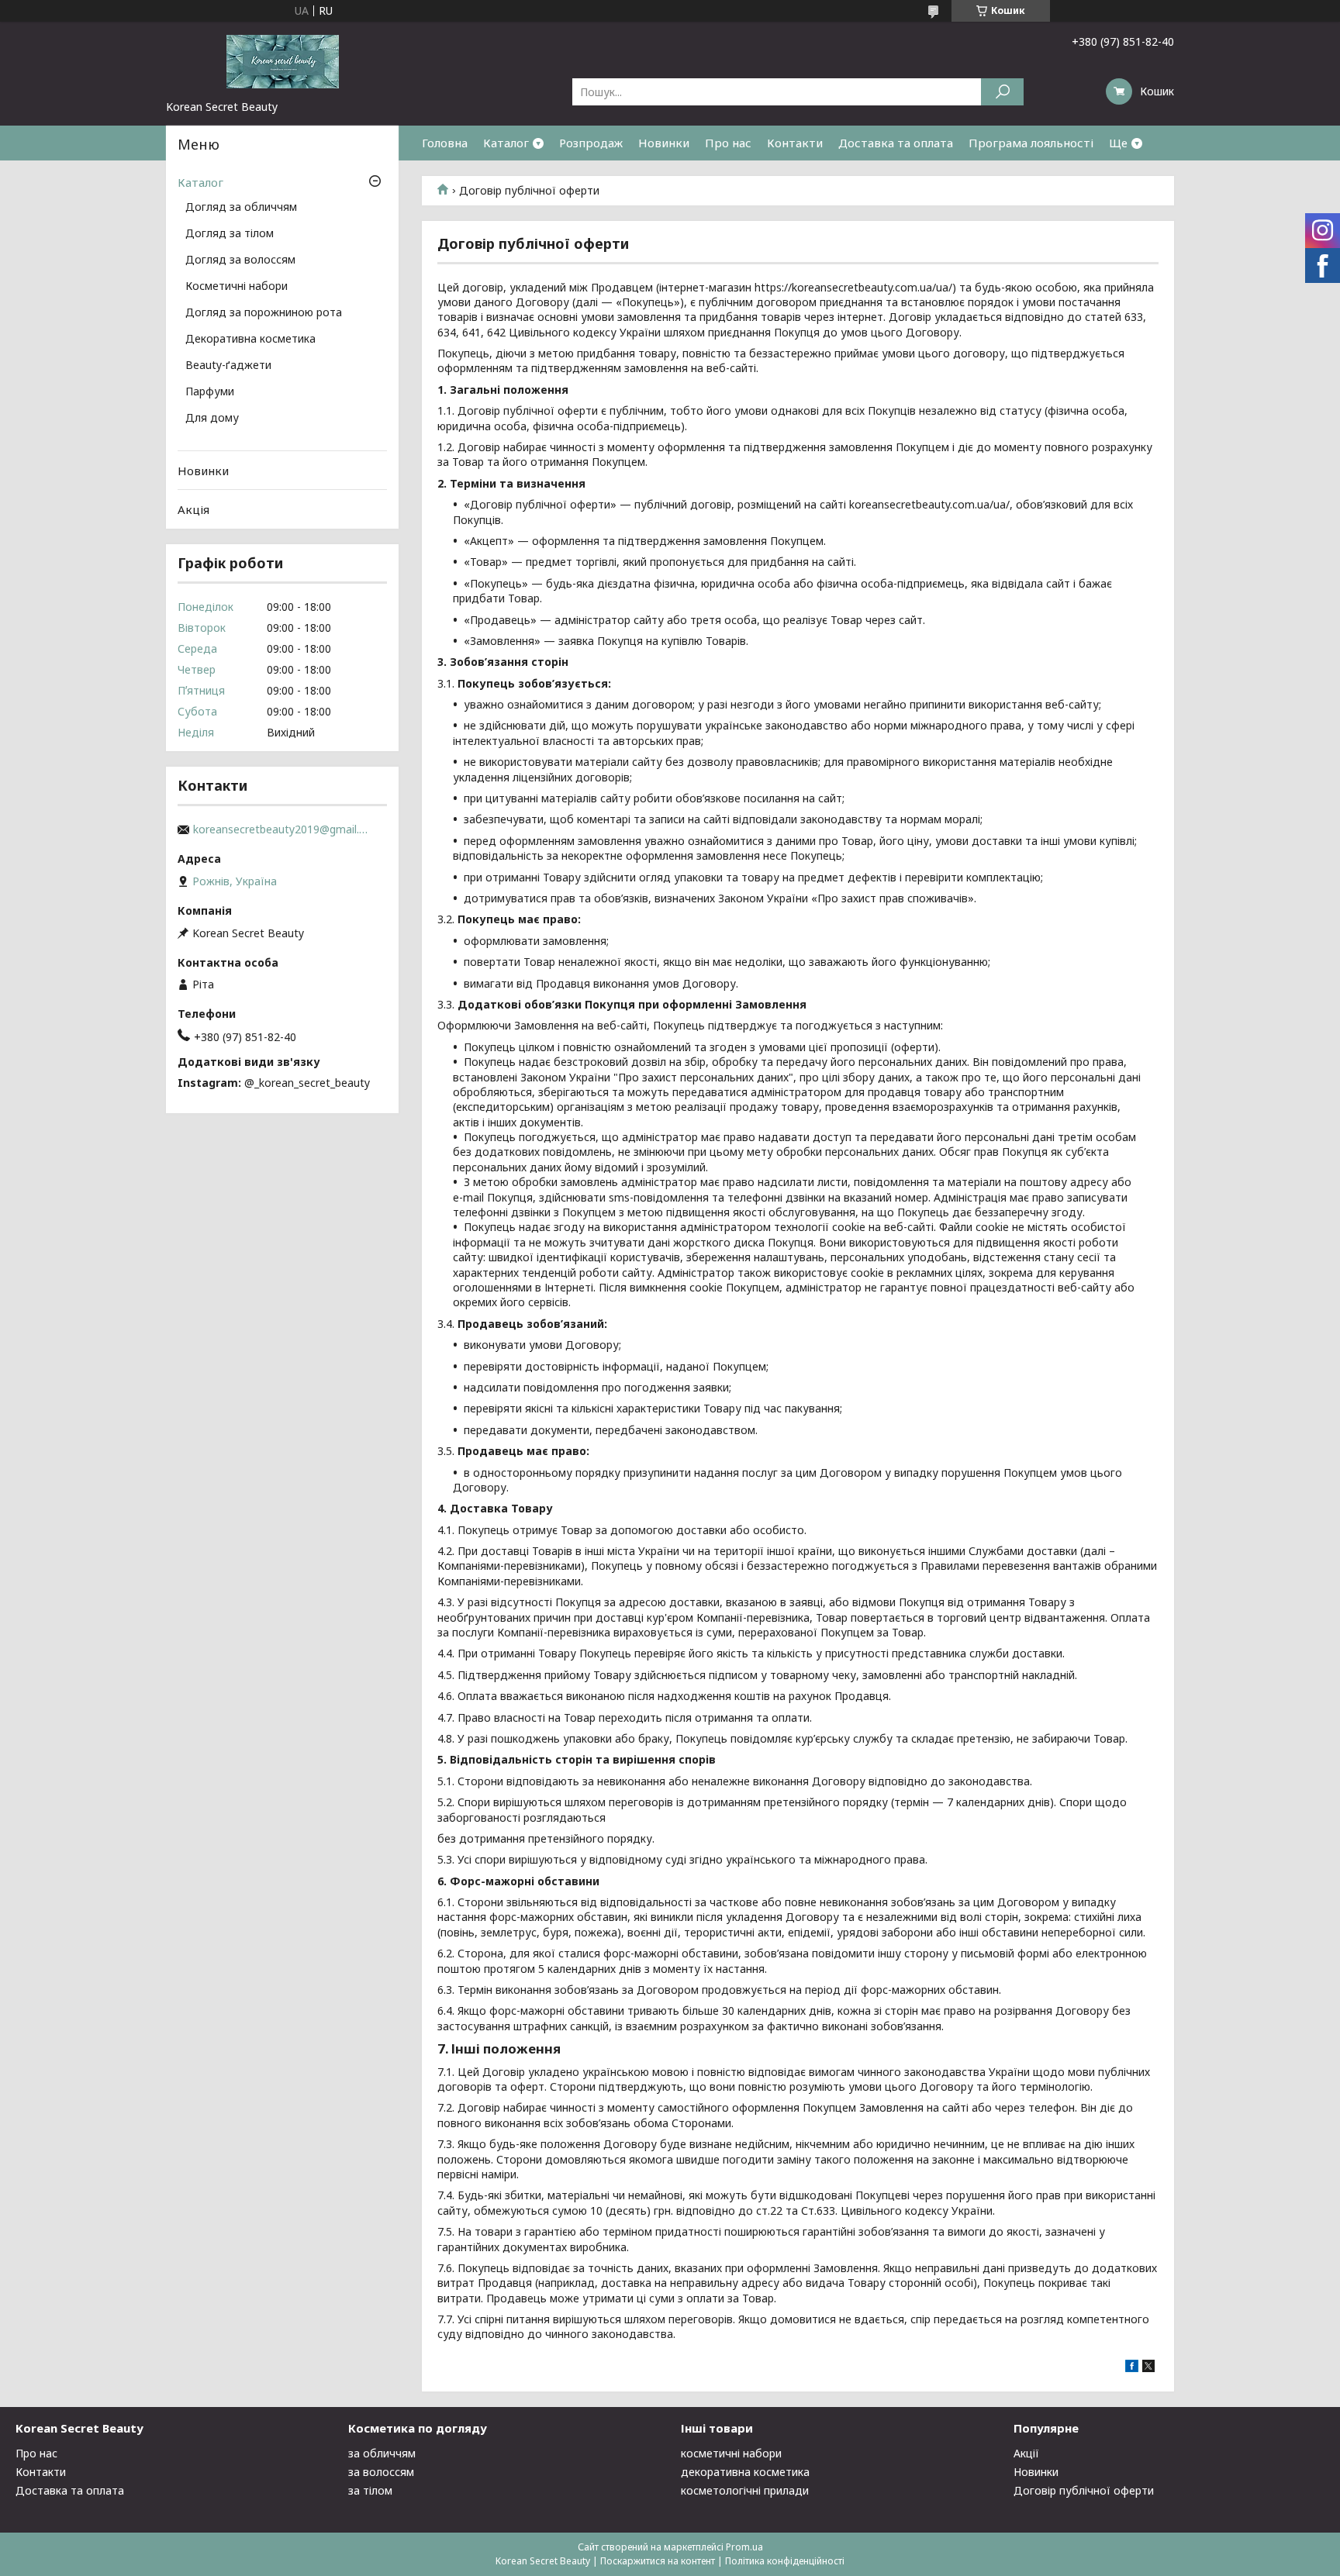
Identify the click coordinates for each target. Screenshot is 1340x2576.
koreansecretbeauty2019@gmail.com (282, 829)
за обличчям (382, 2453)
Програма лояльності (1031, 143)
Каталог (506, 143)
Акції (1026, 2453)
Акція (193, 509)
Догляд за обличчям (241, 208)
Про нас (728, 143)
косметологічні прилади (745, 2490)
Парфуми (210, 392)
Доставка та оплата (896, 143)
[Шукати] (1002, 92)
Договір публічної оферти (1084, 2490)
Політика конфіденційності (785, 2561)
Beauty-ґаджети (228, 366)
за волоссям (381, 2472)
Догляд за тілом (230, 234)
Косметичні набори (237, 287)
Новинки (664, 143)
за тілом (370, 2490)
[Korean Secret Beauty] (282, 60)
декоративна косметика (745, 2472)
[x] (1148, 2368)
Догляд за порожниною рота (264, 313)
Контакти (795, 143)
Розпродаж (591, 143)
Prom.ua (744, 2547)
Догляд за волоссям (240, 260)
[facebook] (1132, 2368)
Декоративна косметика (250, 340)
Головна (445, 143)
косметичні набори (731, 2453)
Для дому (212, 419)
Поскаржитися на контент (658, 2561)
